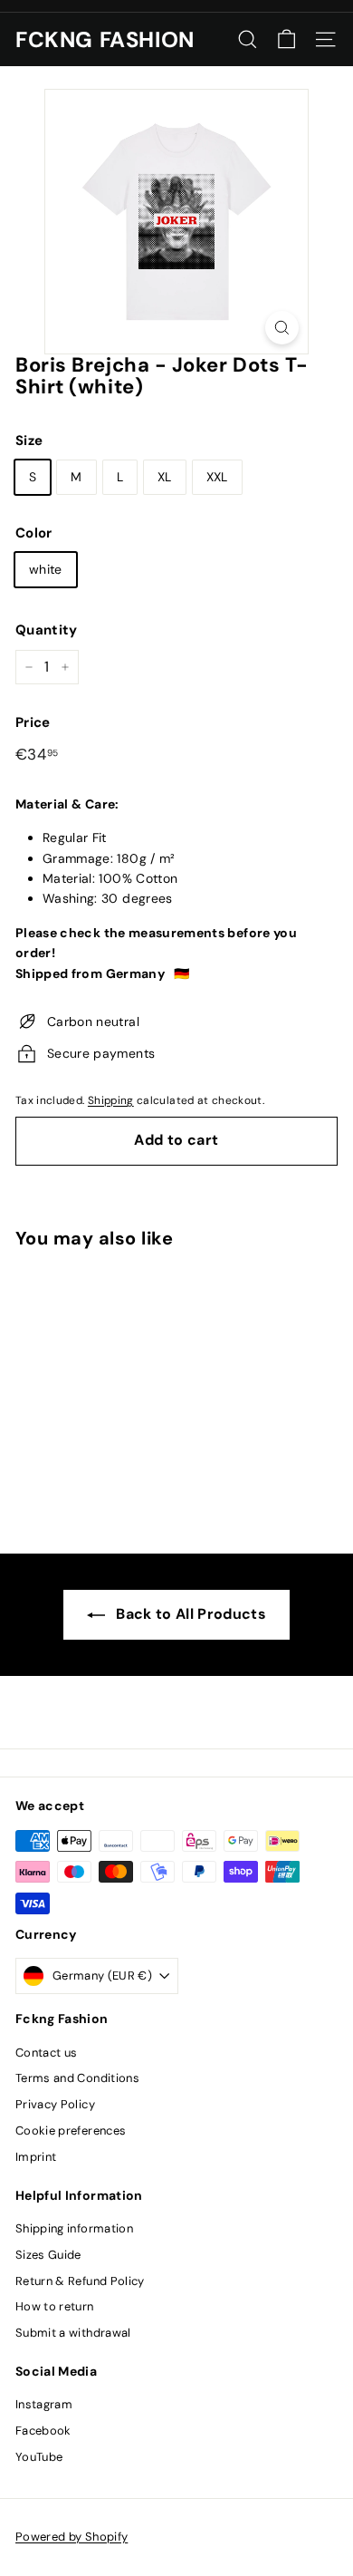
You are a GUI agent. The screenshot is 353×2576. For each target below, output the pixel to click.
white (46, 569)
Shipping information (74, 2228)
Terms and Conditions (77, 2078)
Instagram (44, 2404)
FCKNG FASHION (105, 40)
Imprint (36, 2157)
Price (33, 722)
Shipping (111, 1100)
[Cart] (286, 39)
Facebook (43, 2431)
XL (165, 477)
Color (34, 533)
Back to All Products (191, 1614)
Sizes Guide (48, 2255)
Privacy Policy (55, 2104)
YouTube (39, 2457)
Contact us (47, 2053)
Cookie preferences (71, 2131)
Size (29, 441)
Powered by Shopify (72, 2537)
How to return (55, 2306)
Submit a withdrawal (73, 2333)
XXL (217, 477)
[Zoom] (282, 328)
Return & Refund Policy (80, 2281)
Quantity (47, 630)
